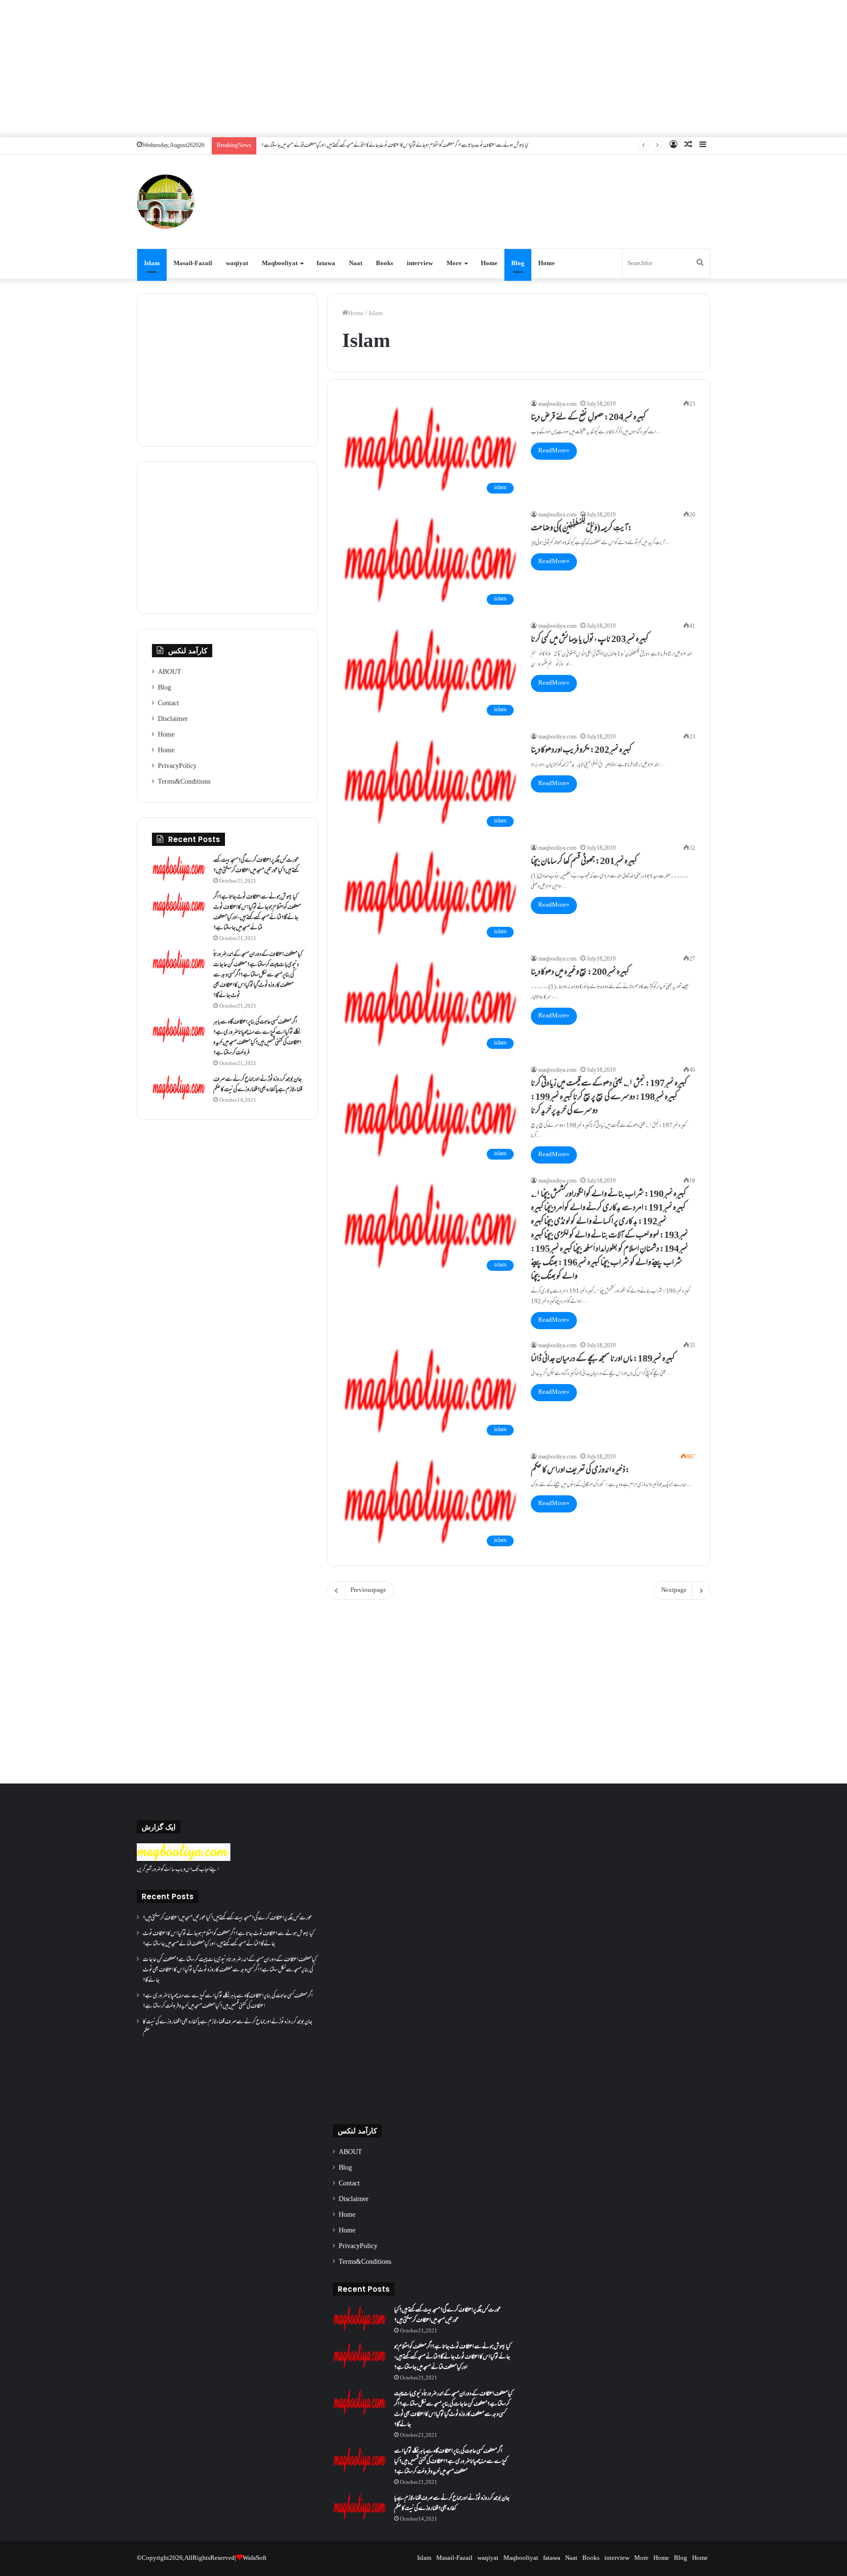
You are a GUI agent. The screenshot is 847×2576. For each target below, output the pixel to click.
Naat (356, 264)
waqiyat (237, 264)
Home (489, 264)
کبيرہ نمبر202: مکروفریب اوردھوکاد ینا (581, 751)
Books (385, 264)
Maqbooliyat (280, 264)
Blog (518, 264)
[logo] (184, 1859)
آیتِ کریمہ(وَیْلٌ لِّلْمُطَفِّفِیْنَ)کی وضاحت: (582, 529)
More (454, 264)
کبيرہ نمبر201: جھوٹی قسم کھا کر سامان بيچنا (584, 862)
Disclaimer (173, 719)
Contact (168, 704)
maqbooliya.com (557, 405)
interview (420, 264)
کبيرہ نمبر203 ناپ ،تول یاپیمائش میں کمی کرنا (590, 640)
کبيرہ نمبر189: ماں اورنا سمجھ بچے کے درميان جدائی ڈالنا (603, 1360)
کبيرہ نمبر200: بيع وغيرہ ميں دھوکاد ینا (580, 973)
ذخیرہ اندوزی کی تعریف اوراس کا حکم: (580, 1471)
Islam (152, 264)
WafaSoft (255, 2558)
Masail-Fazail (193, 264)
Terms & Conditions (184, 782)
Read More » (554, 451)
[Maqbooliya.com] (166, 202)
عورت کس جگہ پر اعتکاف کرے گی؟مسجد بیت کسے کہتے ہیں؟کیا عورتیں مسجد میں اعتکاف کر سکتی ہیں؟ (256, 866)
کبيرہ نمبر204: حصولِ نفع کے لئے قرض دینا (588, 418)
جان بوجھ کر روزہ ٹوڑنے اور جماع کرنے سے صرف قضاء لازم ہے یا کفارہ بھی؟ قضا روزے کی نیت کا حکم (258, 1085)
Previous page (368, 1590)
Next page (674, 1590)
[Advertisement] (423, 69)
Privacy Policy (177, 767)
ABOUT (170, 672)
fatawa (326, 264)
